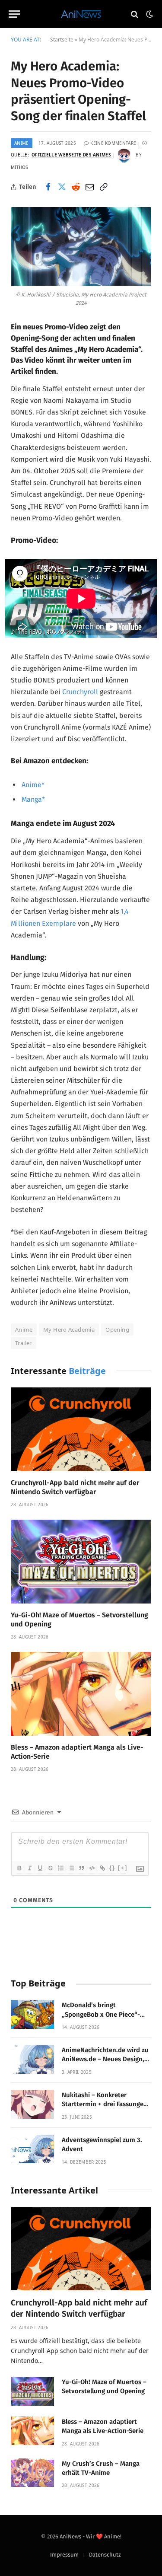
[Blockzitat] (81, 1868)
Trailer (24, 1343)
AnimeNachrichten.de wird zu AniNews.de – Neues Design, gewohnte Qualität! (105, 2059)
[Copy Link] (103, 187)
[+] (123, 1868)
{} (112, 1868)
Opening (117, 1329)
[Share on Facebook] (48, 187)
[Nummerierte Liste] (60, 1868)
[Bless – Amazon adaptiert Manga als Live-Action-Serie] (81, 1694)
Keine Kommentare (113, 143)
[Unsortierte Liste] (71, 1868)
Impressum (64, 2555)
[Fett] (19, 1868)
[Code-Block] (92, 1868)
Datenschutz (105, 2555)
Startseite (62, 40)
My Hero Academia (69, 1329)
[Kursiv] (29, 1868)
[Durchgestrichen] (50, 1868)
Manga (32, 799)
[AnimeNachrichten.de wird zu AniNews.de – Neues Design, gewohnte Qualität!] (32, 2059)
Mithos (19, 167)
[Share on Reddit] (76, 187)
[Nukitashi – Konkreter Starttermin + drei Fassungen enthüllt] (32, 2104)
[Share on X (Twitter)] (62, 187)
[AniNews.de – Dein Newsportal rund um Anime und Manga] (81, 14)
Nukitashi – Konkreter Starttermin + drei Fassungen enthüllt (105, 2104)
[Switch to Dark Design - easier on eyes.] (149, 14)
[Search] (135, 14)
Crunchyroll (80, 692)
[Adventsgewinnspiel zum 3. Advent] (32, 2149)
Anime (22, 143)
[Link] (102, 1868)
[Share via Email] (89, 187)
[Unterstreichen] (40, 1868)
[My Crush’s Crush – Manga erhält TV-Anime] (32, 2473)
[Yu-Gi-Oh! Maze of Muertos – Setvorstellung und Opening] (81, 1561)
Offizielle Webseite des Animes (71, 155)
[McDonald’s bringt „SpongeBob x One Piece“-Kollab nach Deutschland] (32, 2014)
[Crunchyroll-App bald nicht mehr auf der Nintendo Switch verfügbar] (81, 1429)
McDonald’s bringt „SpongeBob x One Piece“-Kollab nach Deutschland (101, 2014)
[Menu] (14, 14)
